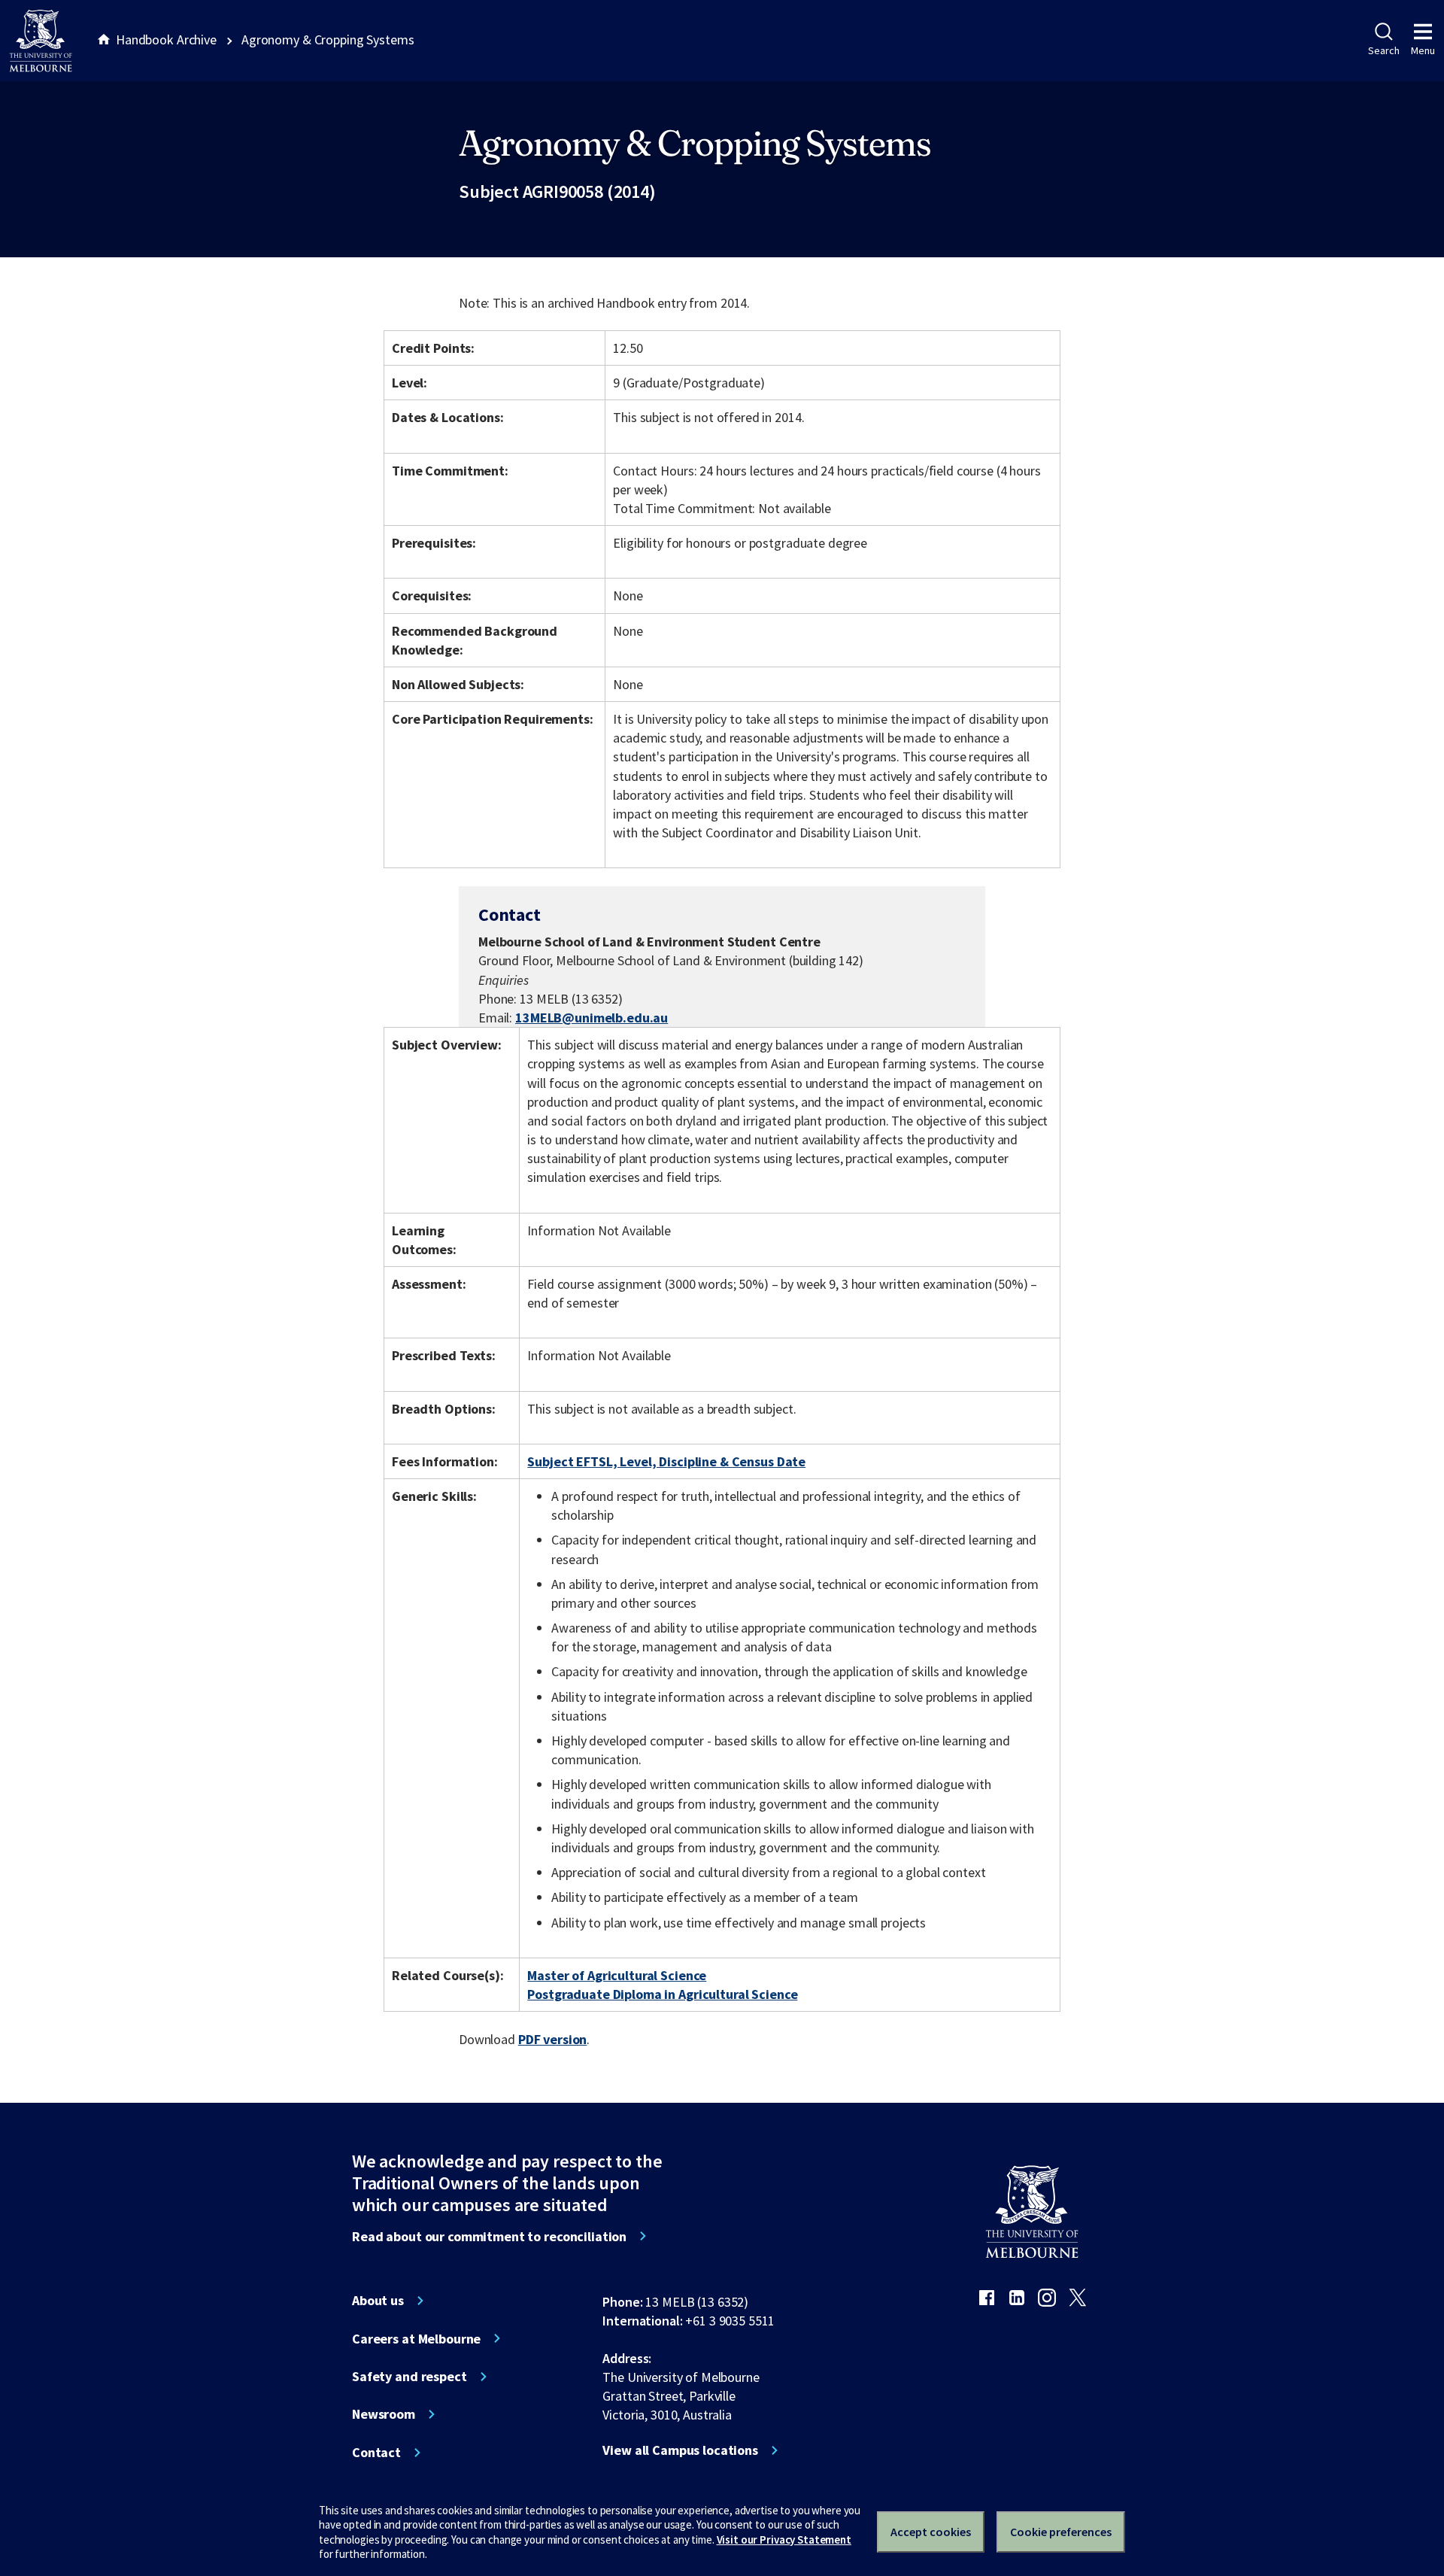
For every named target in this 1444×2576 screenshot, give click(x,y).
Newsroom (384, 2414)
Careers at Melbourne (416, 2339)
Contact (376, 2453)
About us (378, 2301)
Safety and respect (410, 2377)
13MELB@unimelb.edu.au (592, 1018)
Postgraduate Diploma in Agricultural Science (662, 1994)
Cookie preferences (1061, 2532)
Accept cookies (931, 2532)
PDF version (553, 2039)
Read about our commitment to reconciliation (489, 2237)
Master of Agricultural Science (617, 1975)
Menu (1423, 50)
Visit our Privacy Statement (784, 2540)
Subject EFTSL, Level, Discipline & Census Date (666, 1461)
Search (1383, 50)
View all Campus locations (680, 2450)
